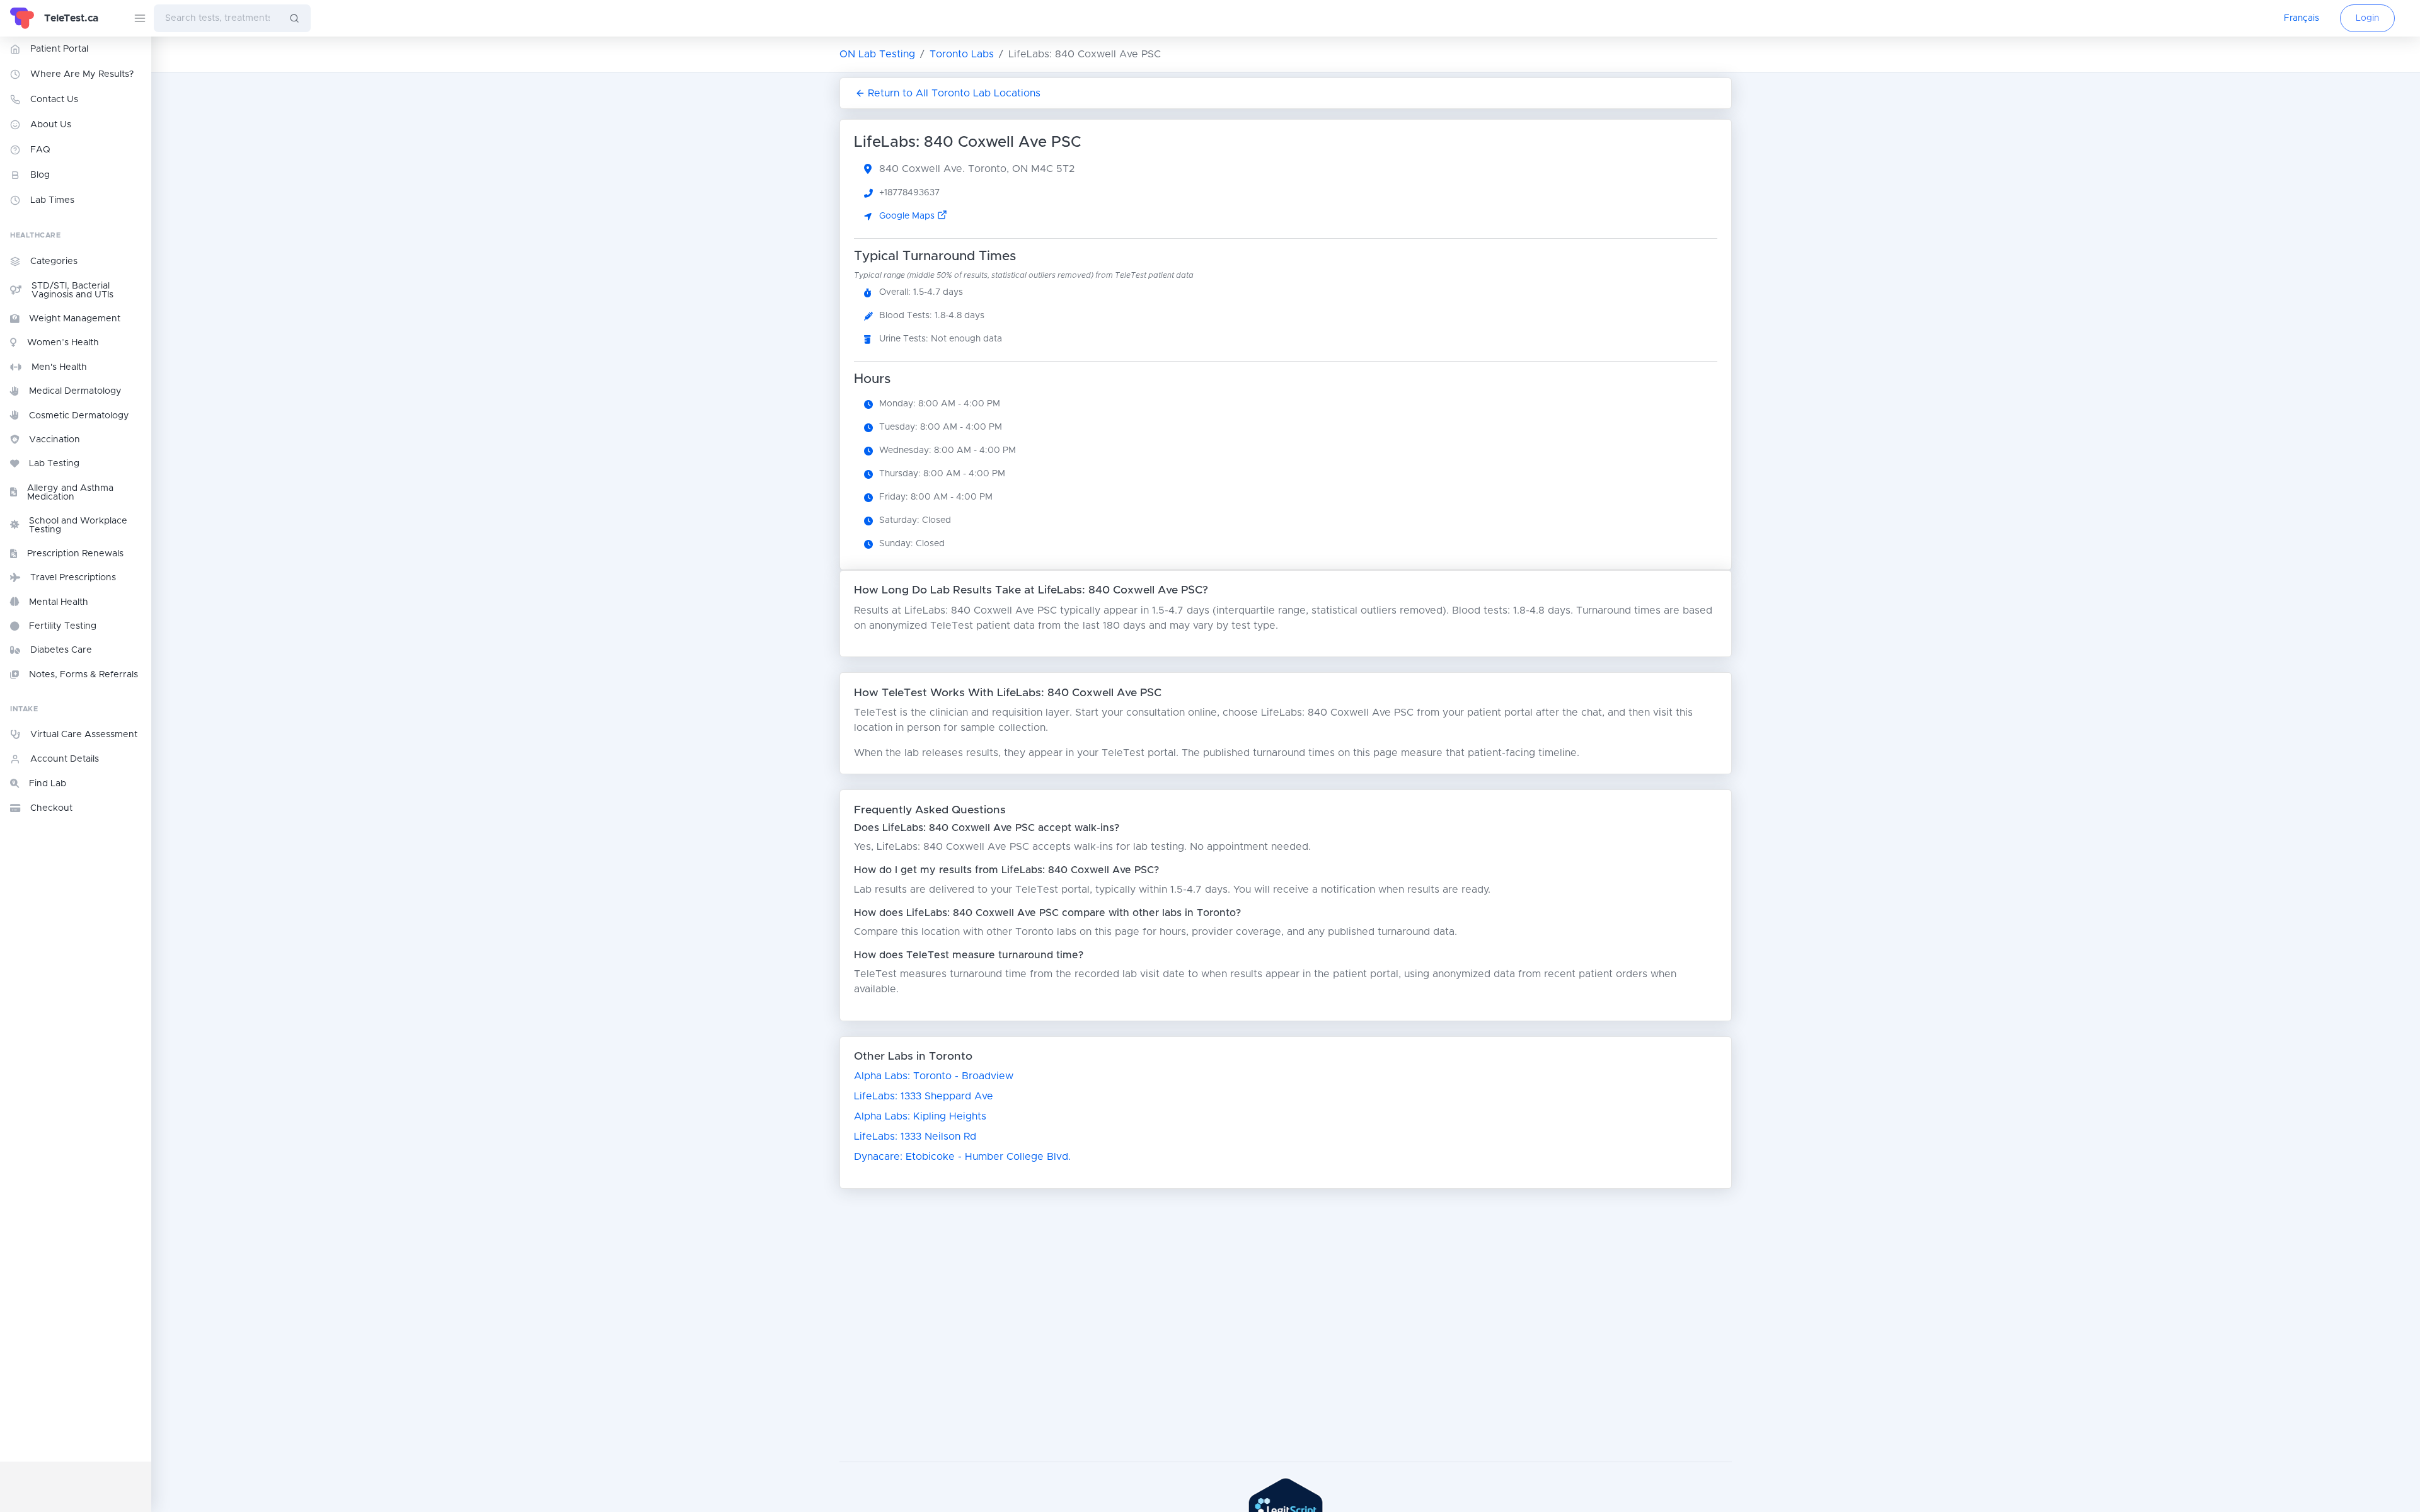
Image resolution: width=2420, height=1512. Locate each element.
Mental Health (59, 602)
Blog (40, 175)
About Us (51, 125)
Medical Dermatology (75, 391)
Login (2367, 18)
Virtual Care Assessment (84, 735)
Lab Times (52, 200)
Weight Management (75, 319)
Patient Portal (59, 49)
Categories (54, 261)
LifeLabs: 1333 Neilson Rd (915, 1137)
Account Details (65, 759)
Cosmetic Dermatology (79, 416)
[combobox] (216, 18)
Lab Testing (54, 464)
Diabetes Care (61, 650)
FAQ (40, 150)
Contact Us (54, 100)
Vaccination (55, 440)
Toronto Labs (962, 54)
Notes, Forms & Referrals (84, 675)
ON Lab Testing (877, 54)
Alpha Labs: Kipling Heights (920, 1116)
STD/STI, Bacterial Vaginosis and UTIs (72, 290)
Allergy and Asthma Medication (70, 493)
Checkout (51, 808)
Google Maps (908, 216)
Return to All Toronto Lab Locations (954, 93)
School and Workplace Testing (78, 525)
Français (2302, 18)
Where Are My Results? (82, 74)
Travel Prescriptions (73, 578)
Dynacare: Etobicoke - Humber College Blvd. (962, 1157)
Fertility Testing (63, 626)
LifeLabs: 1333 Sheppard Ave (924, 1096)
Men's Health (59, 367)
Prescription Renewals (75, 554)
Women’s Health (63, 343)
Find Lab (48, 784)
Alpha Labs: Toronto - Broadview (934, 1076)
